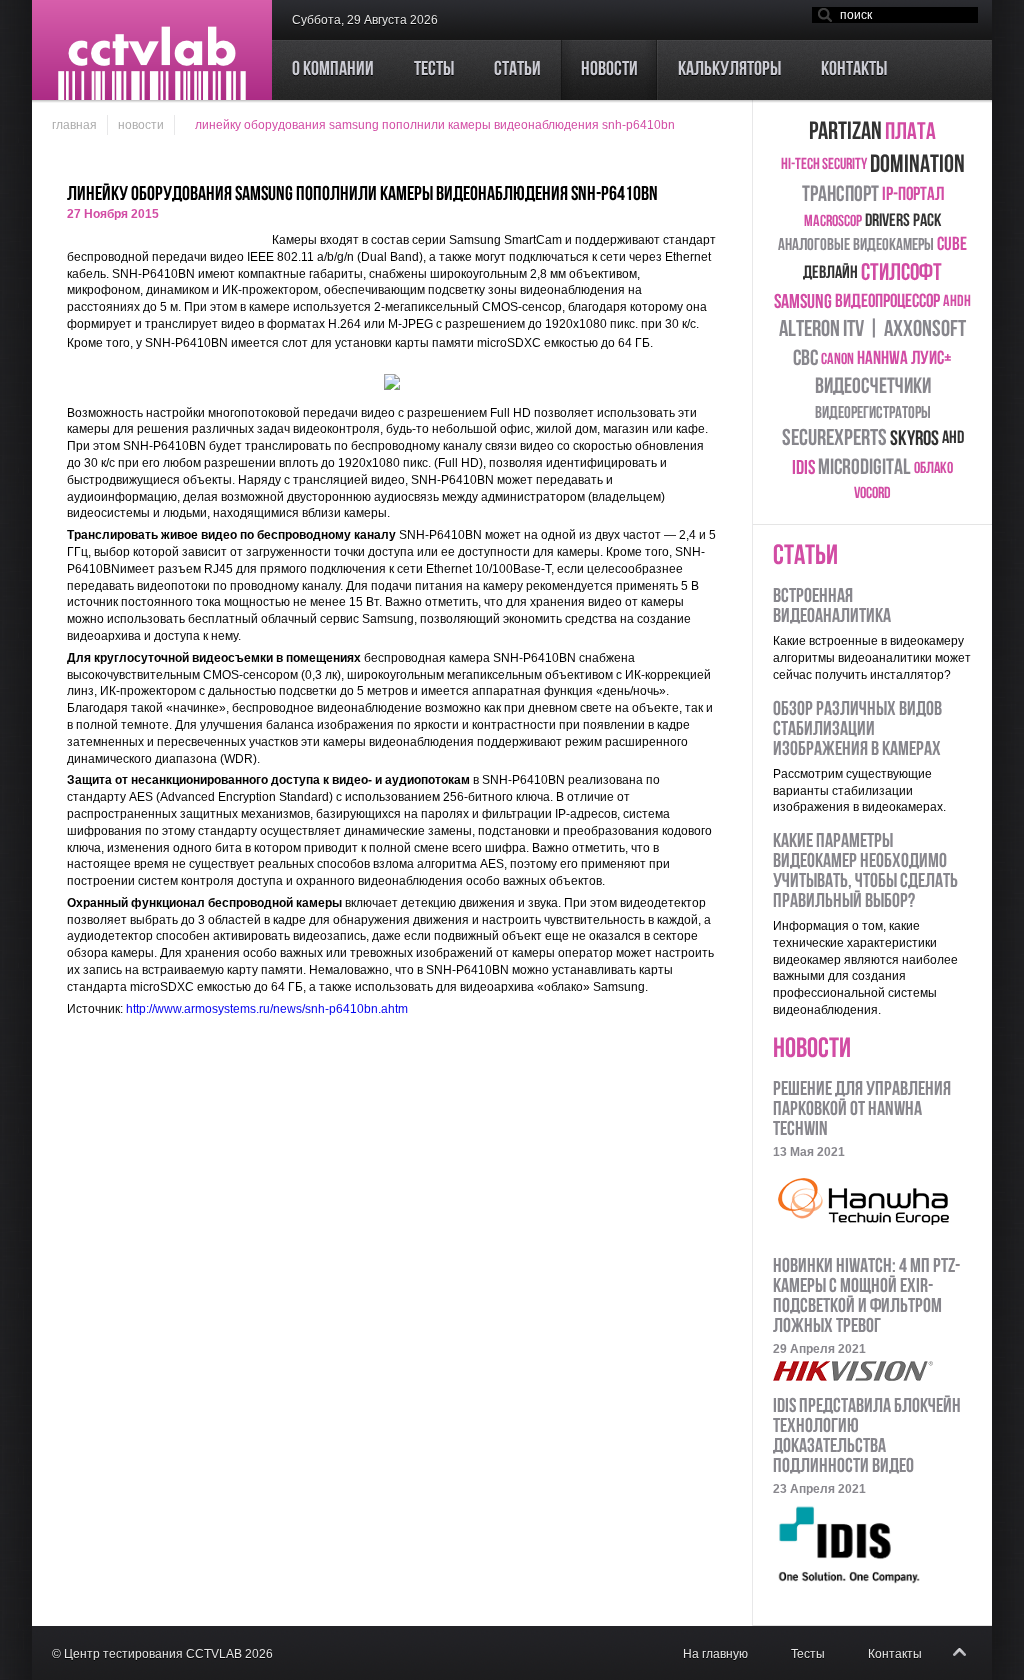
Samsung (803, 303)
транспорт (840, 195)
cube (952, 245)
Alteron (809, 330)
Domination (917, 165)
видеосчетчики (873, 387)
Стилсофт (901, 274)
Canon (837, 360)
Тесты (808, 1654)
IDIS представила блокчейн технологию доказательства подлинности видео (867, 1437)
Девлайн (830, 274)
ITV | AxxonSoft (904, 330)
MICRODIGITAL (864, 468)
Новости (141, 125)
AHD (953, 439)
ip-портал (913, 195)
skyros (914, 439)
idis (803, 469)
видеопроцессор (887, 302)
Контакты (895, 1654)
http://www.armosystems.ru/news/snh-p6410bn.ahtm (267, 1009)
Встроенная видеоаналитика (832, 607)
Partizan (845, 132)
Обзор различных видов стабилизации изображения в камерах (857, 730)
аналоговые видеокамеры (856, 245)
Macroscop (833, 222)
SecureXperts (834, 439)
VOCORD (872, 494)
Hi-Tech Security (824, 165)
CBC (805, 359)
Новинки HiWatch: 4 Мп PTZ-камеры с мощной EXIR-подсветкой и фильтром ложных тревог (866, 1297)
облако (933, 469)
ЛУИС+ (931, 359)
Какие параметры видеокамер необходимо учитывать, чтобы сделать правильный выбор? (865, 872)
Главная (74, 125)
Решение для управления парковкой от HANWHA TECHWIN (862, 1110)
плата (910, 133)
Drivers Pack (903, 222)
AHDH (957, 302)
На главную (715, 1654)
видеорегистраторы (873, 413)
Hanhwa (882, 359)
